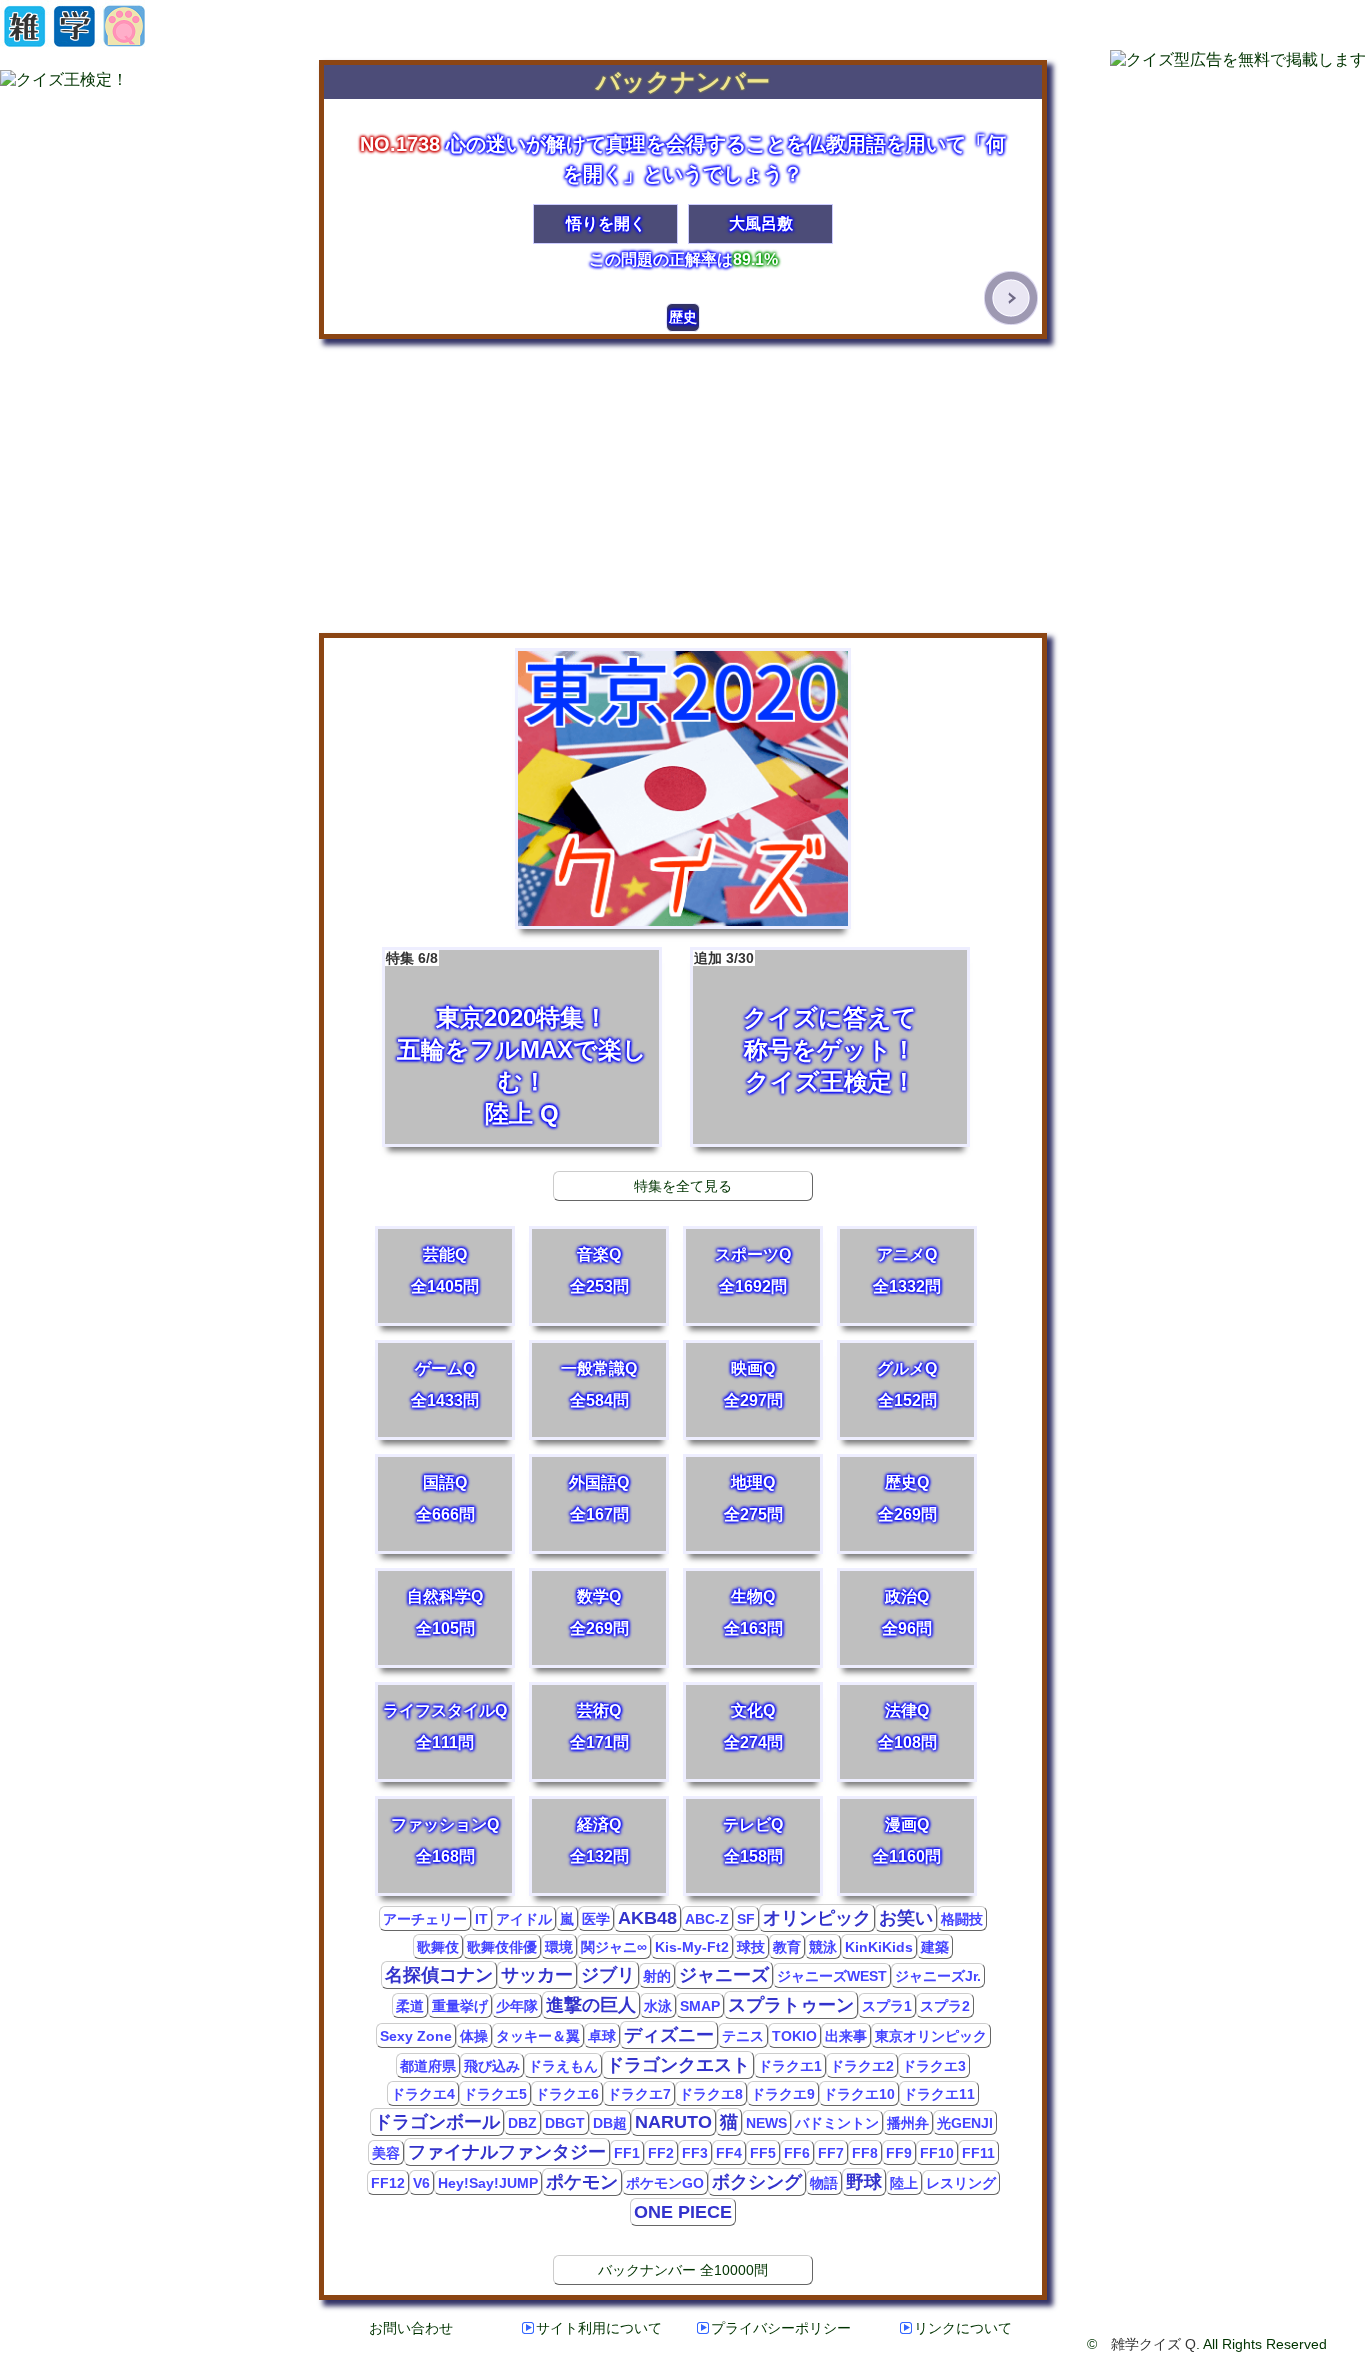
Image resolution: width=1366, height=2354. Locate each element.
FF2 (661, 2153)
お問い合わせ (411, 2328)
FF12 (388, 2183)
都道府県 (428, 2066)
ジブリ (608, 1975)
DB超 (610, 2123)
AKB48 (647, 1918)
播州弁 (908, 2123)
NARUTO (673, 2122)
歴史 (683, 317)
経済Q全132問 (599, 1840)
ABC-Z (707, 1919)
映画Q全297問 (753, 1384)
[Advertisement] (683, 487)
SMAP (700, 2006)
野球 (864, 2182)
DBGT (565, 2123)
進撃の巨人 (591, 2005)
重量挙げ (460, 2006)
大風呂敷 (761, 223)
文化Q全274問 (753, 1726)
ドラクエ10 (859, 2094)
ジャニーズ (724, 1975)
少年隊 (517, 2006)
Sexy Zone (416, 2036)
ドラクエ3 (934, 2066)
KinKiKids (879, 1947)
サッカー (537, 1975)
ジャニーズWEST (832, 1976)
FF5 (763, 2153)
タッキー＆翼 (538, 2036)
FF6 (797, 2153)
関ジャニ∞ (614, 1947)
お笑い (906, 1918)
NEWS (766, 2123)
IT (481, 1919)
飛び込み (492, 2066)
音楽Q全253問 (599, 1270)
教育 (787, 1947)
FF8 (865, 2153)
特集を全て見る (683, 1186)
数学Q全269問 (599, 1612)
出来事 (846, 2036)
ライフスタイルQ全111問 (445, 1726)
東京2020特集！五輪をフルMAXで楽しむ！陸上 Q (516, 1038)
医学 (596, 1919)
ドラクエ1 (790, 2066)
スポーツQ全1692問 (753, 1270)
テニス (743, 2036)
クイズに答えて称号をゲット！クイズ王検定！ (805, 1022)
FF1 (627, 2153)
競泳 (823, 1947)
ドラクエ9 (783, 2094)
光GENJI (965, 2123)
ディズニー (669, 2035)
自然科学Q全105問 (445, 1612)
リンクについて (963, 2328)
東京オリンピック (931, 2036)
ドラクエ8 (711, 2094)
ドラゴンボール (437, 2122)
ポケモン (582, 2182)
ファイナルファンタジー (507, 2152)
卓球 (602, 2036)
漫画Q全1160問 (907, 1840)
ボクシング (757, 2182)
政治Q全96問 (907, 1612)
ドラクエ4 (423, 2094)
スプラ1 (887, 2006)
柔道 (410, 2006)
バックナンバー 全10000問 (683, 2270)
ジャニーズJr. (938, 1976)
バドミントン (837, 2123)
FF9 (899, 2153)
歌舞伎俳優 (502, 1947)
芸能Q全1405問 (445, 1270)
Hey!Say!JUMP (488, 2183)
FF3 (695, 2153)
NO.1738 (400, 144)
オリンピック (817, 1918)
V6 (421, 2183)
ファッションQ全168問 (445, 1840)
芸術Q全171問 (599, 1726)
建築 (935, 1947)
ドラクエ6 (567, 2094)
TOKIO (794, 2036)
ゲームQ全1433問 (445, 1384)
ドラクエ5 (495, 2094)
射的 (657, 1976)
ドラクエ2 (862, 2066)
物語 (824, 2183)
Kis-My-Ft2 (692, 1947)
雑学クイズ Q (1153, 2344)
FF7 (831, 2153)
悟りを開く (606, 223)
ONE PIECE (683, 2212)
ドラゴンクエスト (678, 2065)
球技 (751, 1947)
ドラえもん (563, 2066)
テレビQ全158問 (753, 1840)
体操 (474, 2036)
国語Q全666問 (445, 1498)
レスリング (961, 2183)
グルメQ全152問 (907, 1384)
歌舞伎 (438, 1947)
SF (746, 1919)
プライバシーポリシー (781, 2328)
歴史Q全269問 (907, 1498)
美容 (386, 2153)
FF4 (729, 2153)
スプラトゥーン (791, 2005)
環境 (559, 1947)
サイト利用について (599, 2328)
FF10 (937, 2153)
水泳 (658, 2006)
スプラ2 (945, 2006)
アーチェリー (425, 1919)
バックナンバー (683, 81)
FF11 (978, 2153)
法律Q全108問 (907, 1726)
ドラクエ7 (639, 2094)
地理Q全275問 (753, 1498)
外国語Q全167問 (599, 1498)
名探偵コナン (439, 1975)
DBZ (522, 2123)
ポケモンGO (665, 2183)
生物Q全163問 (753, 1612)
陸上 (904, 2183)
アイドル (524, 1919)
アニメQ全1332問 (907, 1270)
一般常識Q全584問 (599, 1384)
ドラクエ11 (939, 2094)
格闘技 (962, 1919)
